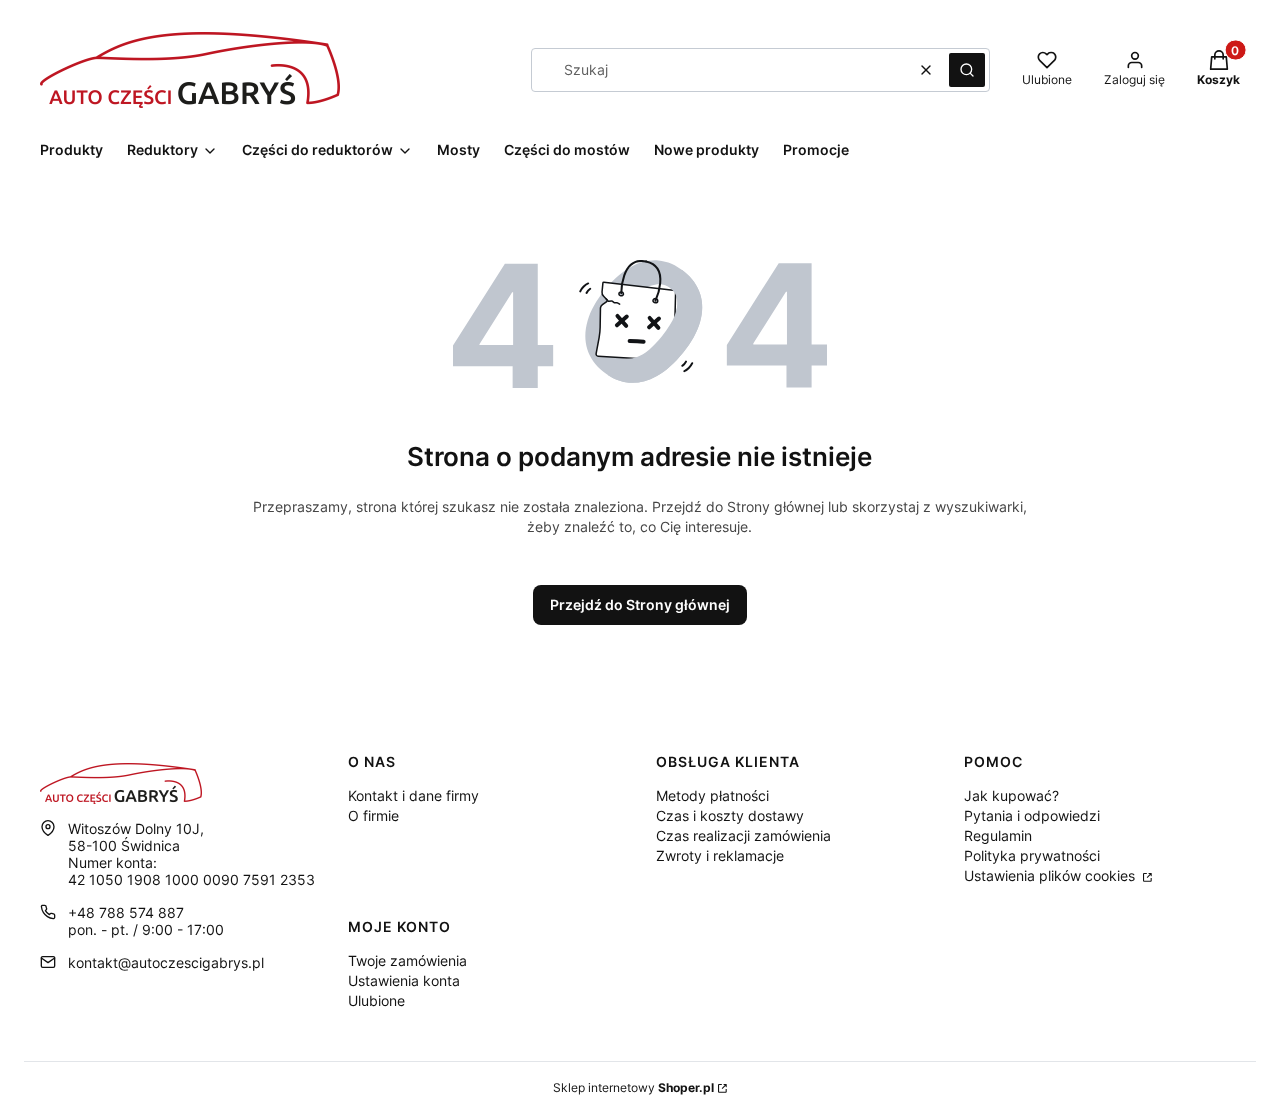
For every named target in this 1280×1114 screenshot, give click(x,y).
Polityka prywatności (1032, 855)
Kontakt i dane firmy (413, 795)
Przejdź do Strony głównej (640, 604)
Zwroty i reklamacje (720, 855)
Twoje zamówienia (407, 960)
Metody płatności (712, 795)
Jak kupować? (1011, 795)
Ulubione (376, 1000)
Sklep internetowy (633, 1087)
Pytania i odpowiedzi (1032, 815)
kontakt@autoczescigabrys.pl (166, 962)
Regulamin (998, 835)
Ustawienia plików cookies (1051, 875)
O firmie (373, 815)
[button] (967, 70)
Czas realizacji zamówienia (743, 835)
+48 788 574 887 (126, 912)
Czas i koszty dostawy (730, 815)
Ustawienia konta (404, 980)
